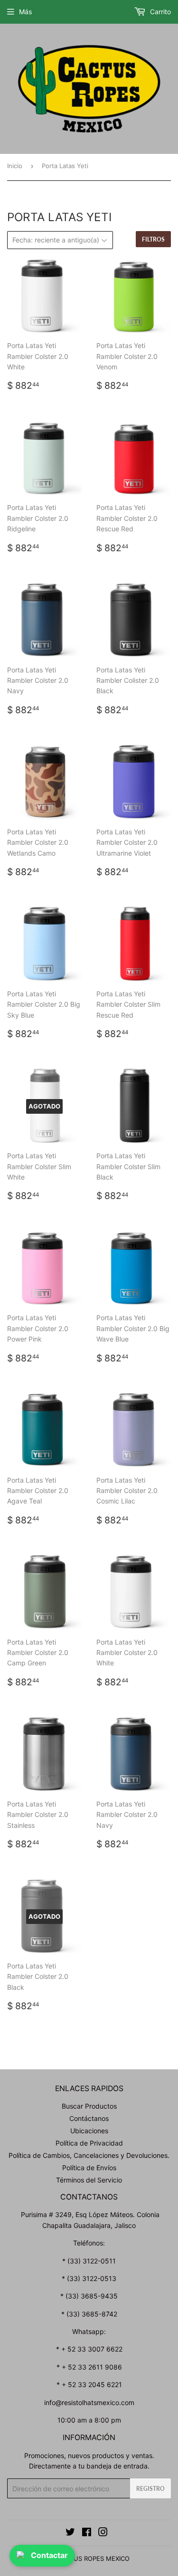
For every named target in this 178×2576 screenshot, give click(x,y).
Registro (150, 2489)
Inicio (15, 166)
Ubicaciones (89, 2131)
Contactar (49, 2555)
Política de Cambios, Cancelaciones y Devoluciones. (89, 2155)
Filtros (153, 239)
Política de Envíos (89, 2168)
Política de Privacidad (89, 2143)
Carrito (159, 12)
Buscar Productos (89, 2106)
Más (25, 12)
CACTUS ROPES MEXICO (93, 2558)
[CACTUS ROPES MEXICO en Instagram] (103, 2533)
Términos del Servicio (89, 2180)
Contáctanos (89, 2118)
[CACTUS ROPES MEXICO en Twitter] (70, 2533)
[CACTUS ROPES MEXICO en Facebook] (87, 2533)
